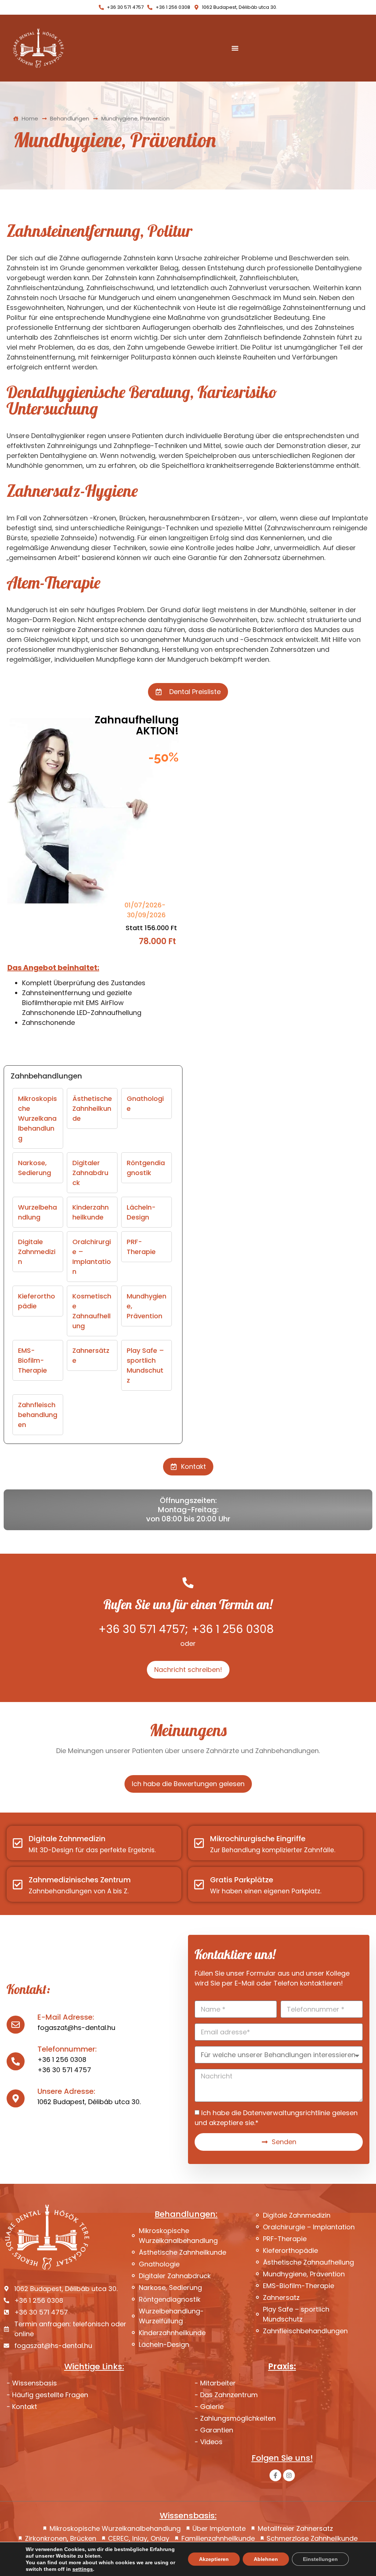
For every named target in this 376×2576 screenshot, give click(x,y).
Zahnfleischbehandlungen (38, 1415)
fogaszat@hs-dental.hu (76, 2028)
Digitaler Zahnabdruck (90, 1173)
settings (83, 2569)
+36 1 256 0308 (233, 1629)
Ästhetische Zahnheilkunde (92, 1108)
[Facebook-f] (275, 2475)
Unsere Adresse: (66, 2091)
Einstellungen (320, 2559)
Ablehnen (266, 2559)
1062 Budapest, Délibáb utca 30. (89, 2102)
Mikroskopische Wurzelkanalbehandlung (37, 1118)
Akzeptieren (214, 2559)
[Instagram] (289, 2475)
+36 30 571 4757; (143, 1629)
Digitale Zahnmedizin (37, 1252)
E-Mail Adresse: (66, 2017)
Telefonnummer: (67, 2049)
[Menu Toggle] (235, 48)
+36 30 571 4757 (64, 2070)
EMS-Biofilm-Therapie (32, 1360)
